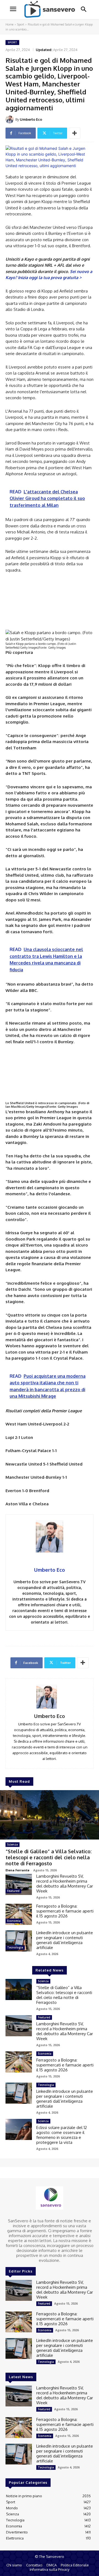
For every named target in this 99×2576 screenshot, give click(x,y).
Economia (14, 1921)
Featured (13, 1891)
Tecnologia (15, 1947)
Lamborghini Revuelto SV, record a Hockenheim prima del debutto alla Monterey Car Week (65, 1884)
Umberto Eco (31, 119)
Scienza (13, 1844)
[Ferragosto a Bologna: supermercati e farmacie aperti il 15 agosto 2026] (19, 1914)
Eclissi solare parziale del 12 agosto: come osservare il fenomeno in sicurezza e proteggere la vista (62, 2135)
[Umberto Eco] (10, 119)
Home (9, 24)
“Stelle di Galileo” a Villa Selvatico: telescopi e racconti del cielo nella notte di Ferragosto (49, 1857)
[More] (75, 133)
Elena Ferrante (17, 1870)
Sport (21, 24)
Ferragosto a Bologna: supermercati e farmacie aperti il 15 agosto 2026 (65, 1911)
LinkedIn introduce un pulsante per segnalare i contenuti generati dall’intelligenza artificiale (65, 1940)
